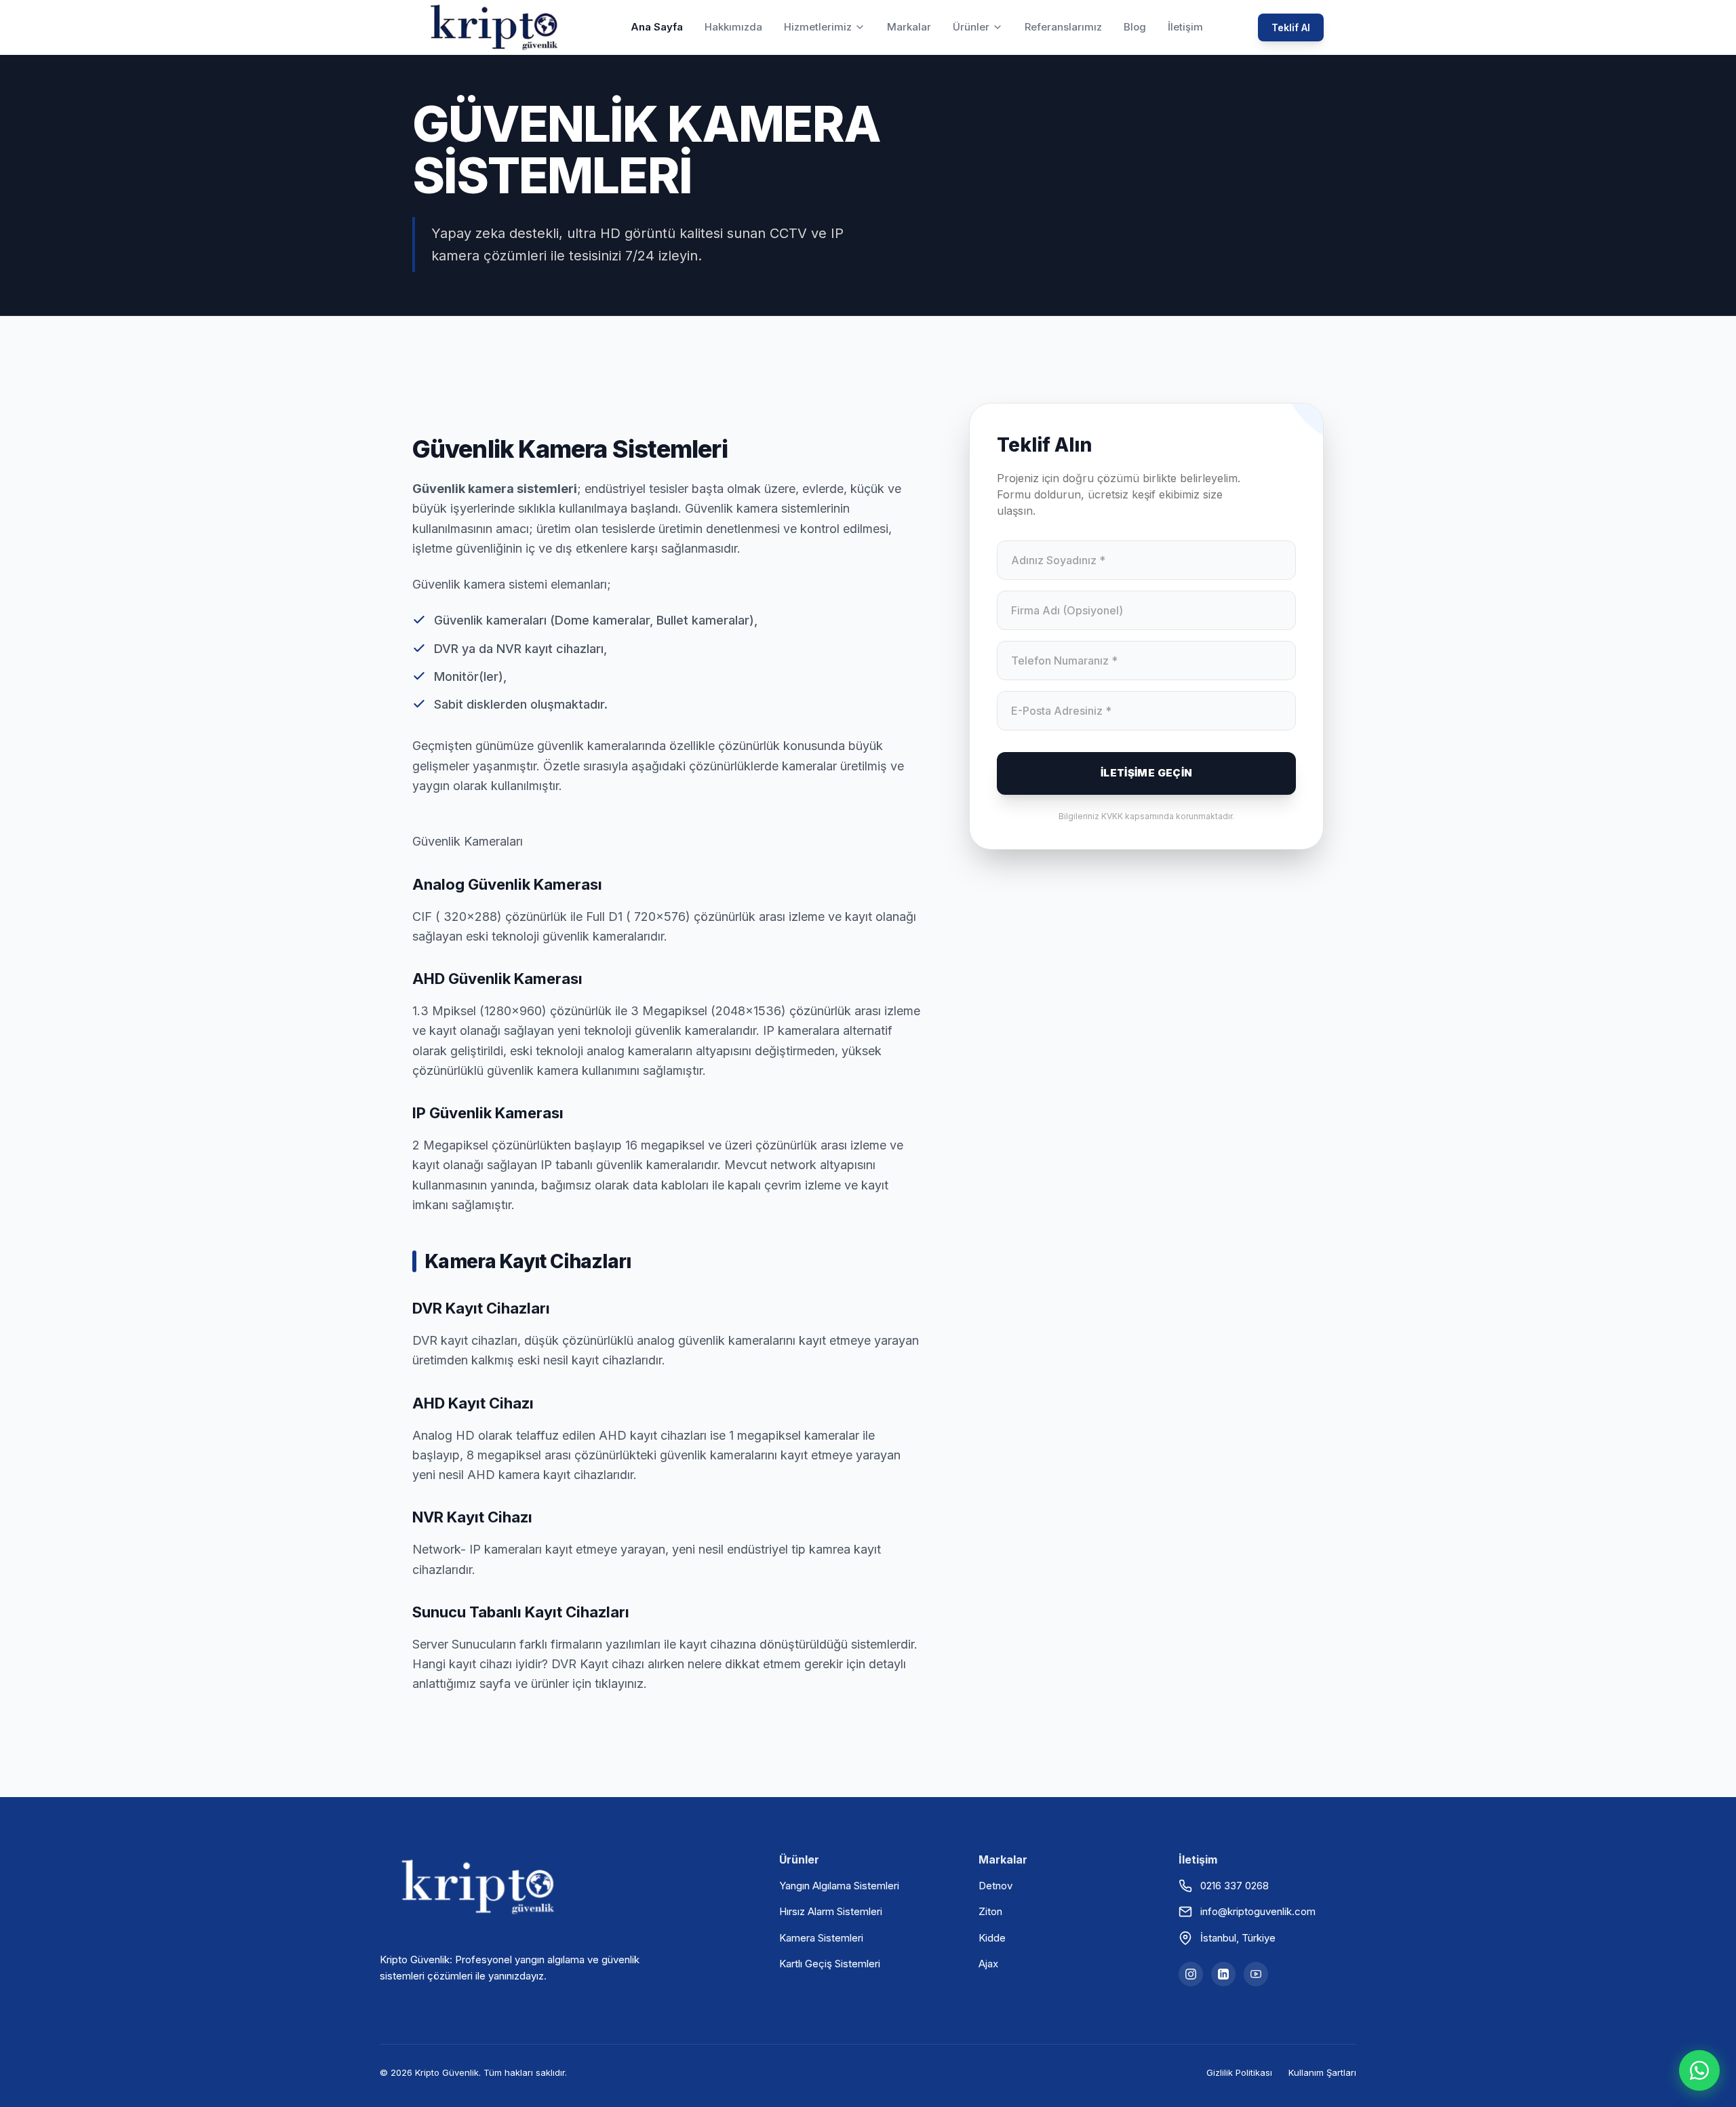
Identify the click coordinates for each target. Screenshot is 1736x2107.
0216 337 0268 (1235, 1886)
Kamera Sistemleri (821, 1938)
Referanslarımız (1063, 27)
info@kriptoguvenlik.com (1258, 1911)
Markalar (909, 27)
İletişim (1185, 27)
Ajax (988, 1964)
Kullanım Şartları (1322, 2072)
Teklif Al (1291, 27)
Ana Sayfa (657, 27)
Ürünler (971, 27)
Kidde (992, 1938)
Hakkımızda (733, 27)
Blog (1135, 27)
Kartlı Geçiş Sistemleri (830, 1964)
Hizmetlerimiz (818, 27)
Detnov (995, 1886)
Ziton (990, 1911)
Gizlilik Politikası (1239, 2072)
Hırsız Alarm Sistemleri (831, 1911)
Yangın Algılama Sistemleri (839, 1886)
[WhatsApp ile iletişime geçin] (1699, 2070)
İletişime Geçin (1147, 773)
